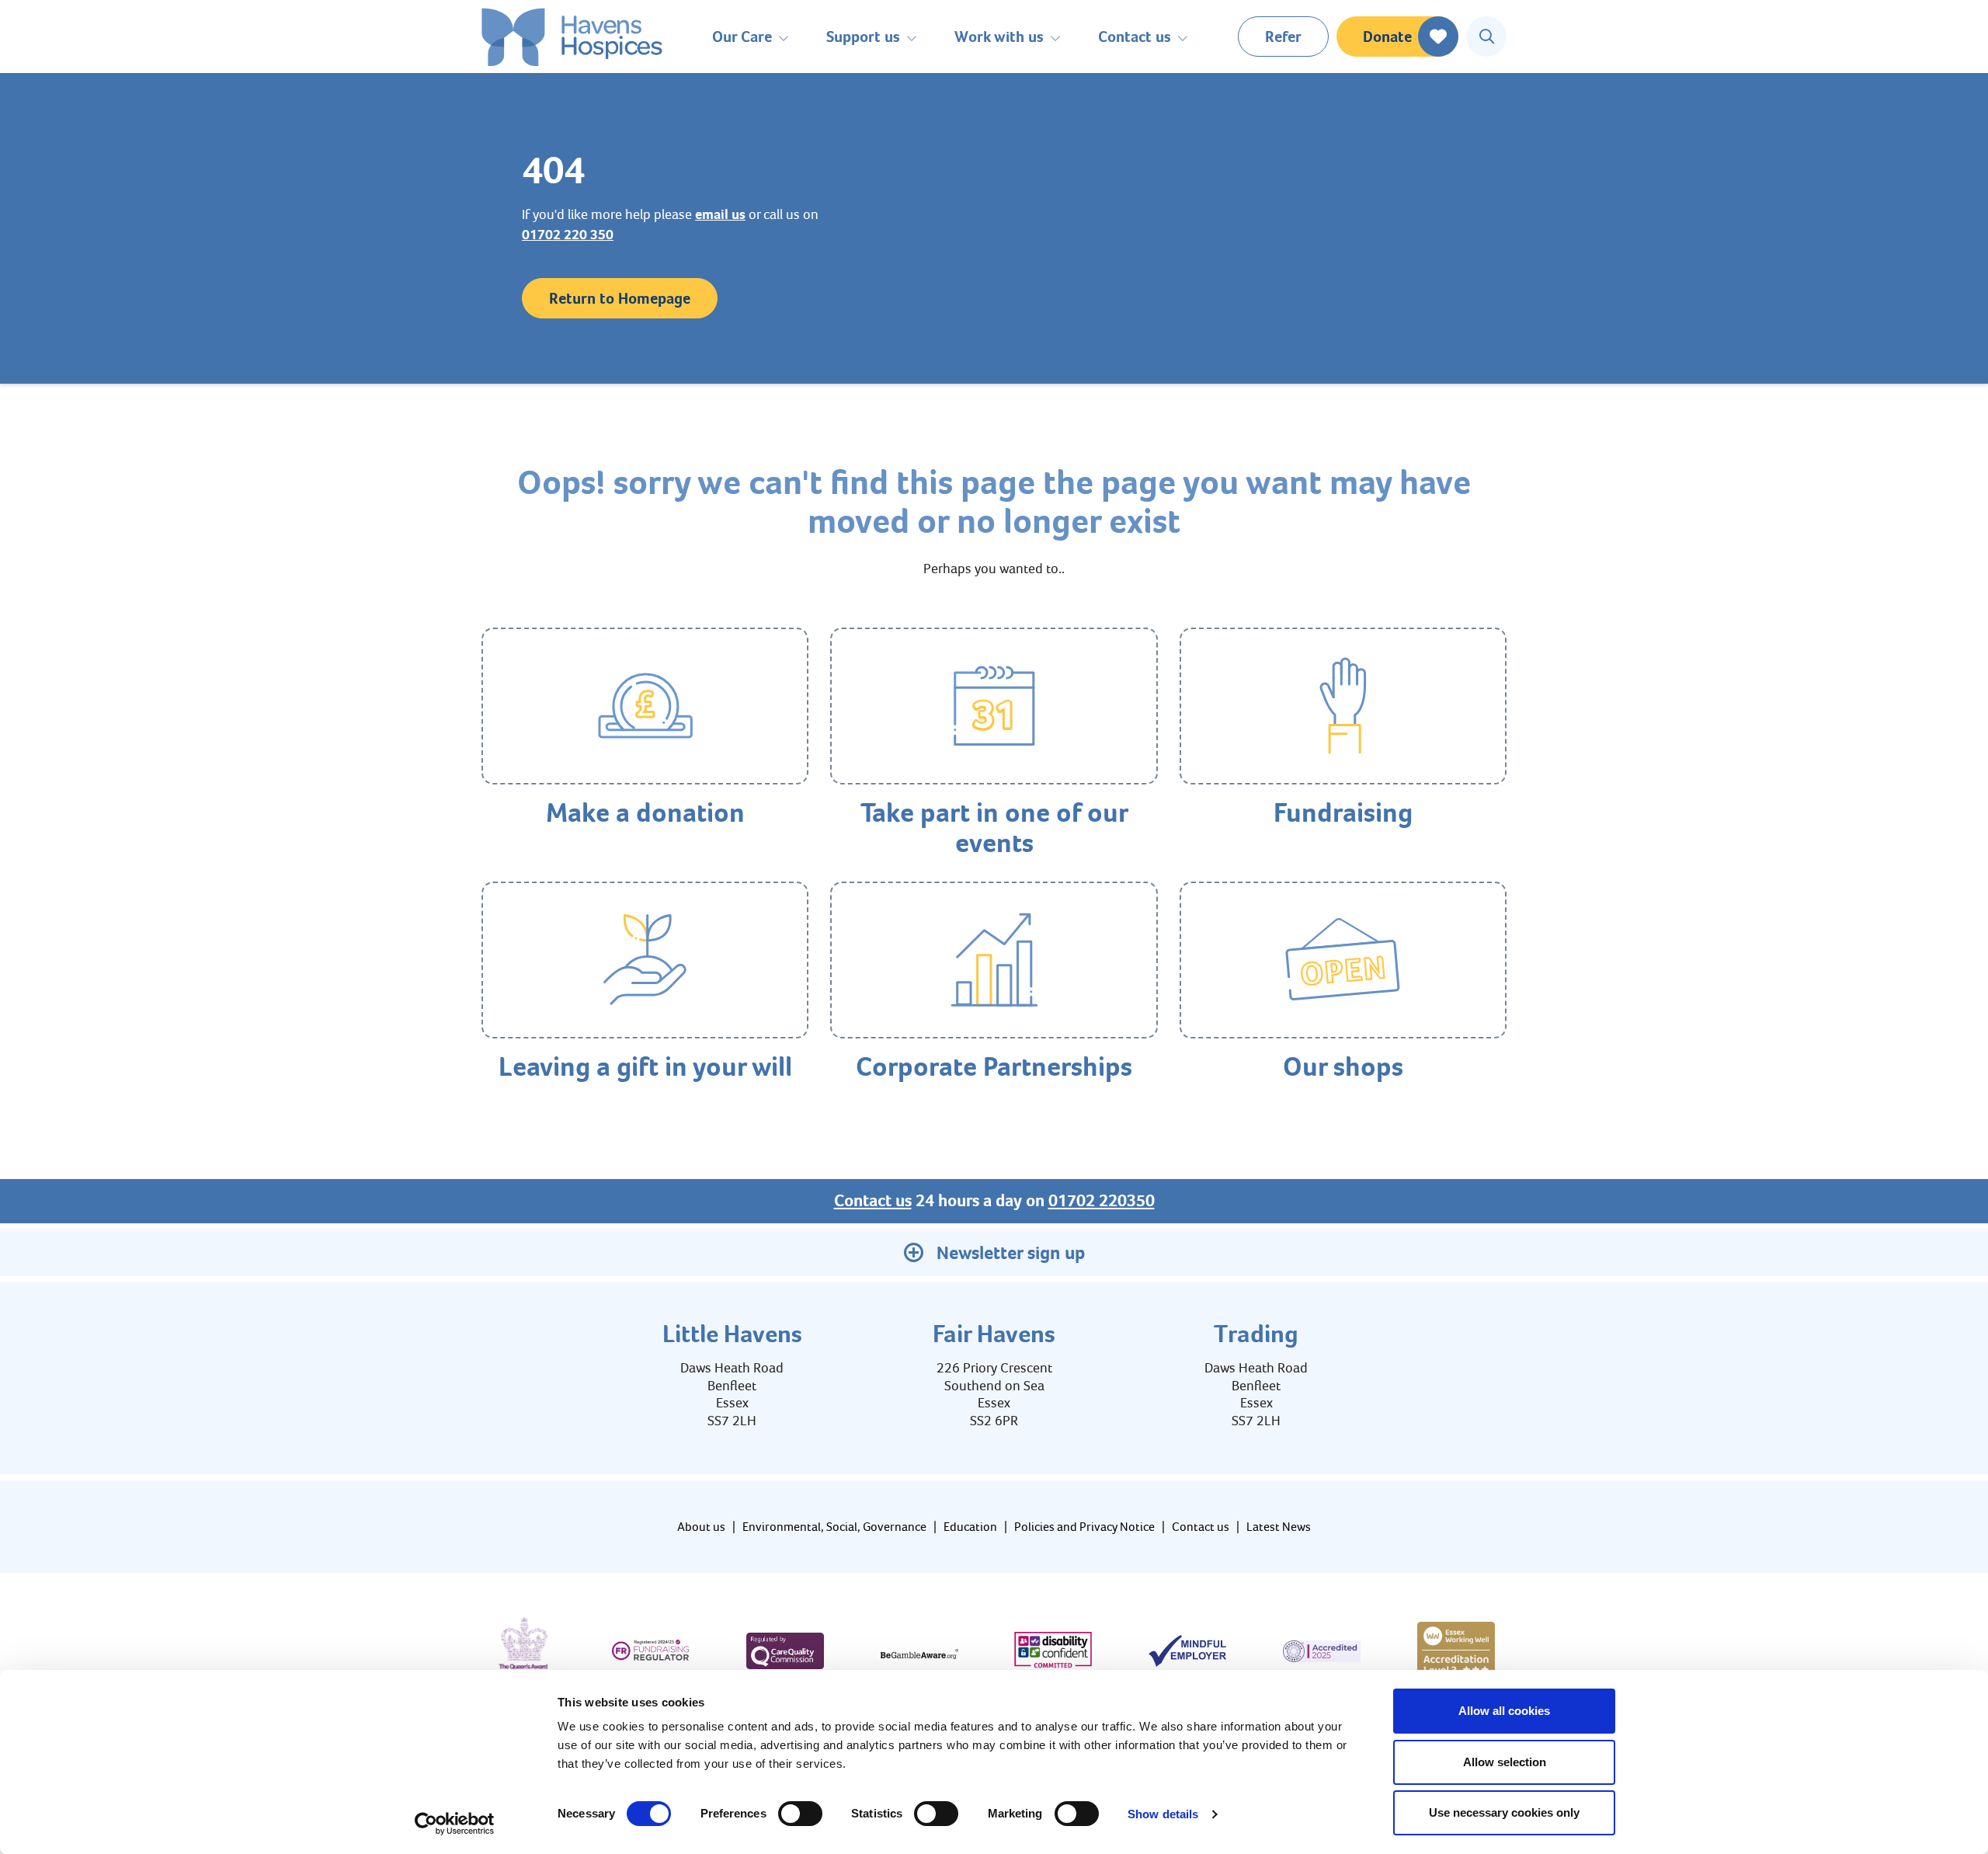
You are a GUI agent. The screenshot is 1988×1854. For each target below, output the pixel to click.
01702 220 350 (568, 235)
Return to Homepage (620, 298)
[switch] (800, 1814)
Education (970, 1527)
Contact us (873, 1201)
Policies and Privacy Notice (1084, 1527)
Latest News (1279, 1527)
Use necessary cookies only (1504, 1812)
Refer (1283, 37)
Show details (1163, 1814)
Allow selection (1505, 1762)
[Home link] (572, 37)
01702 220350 (1102, 1201)
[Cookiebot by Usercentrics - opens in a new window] (455, 1824)
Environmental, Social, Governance (834, 1527)
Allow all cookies (1504, 1711)
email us (720, 214)
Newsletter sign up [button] (1011, 1253)
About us (701, 1527)
